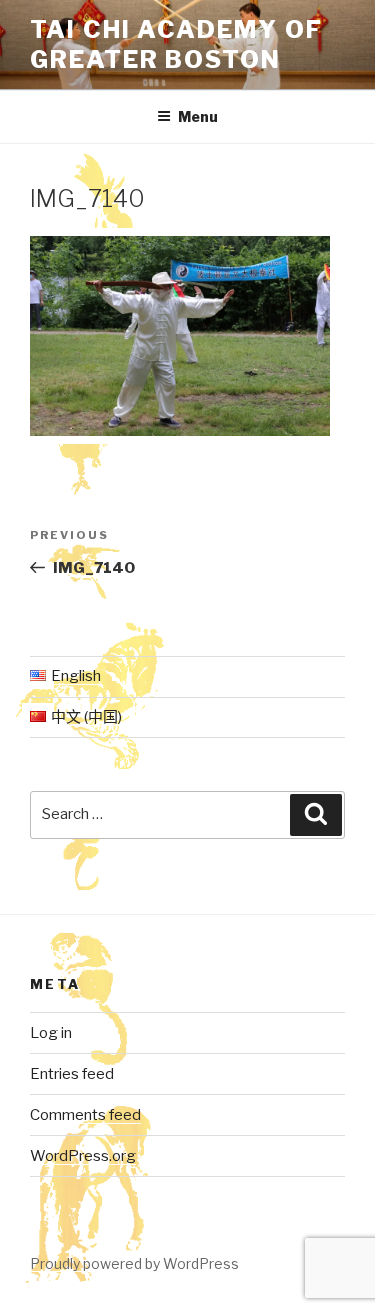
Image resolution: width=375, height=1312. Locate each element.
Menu (198, 116)
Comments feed (85, 1115)
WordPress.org (83, 1156)
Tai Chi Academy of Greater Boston (176, 44)
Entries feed (72, 1074)
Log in (51, 1033)
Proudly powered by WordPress (134, 1263)
